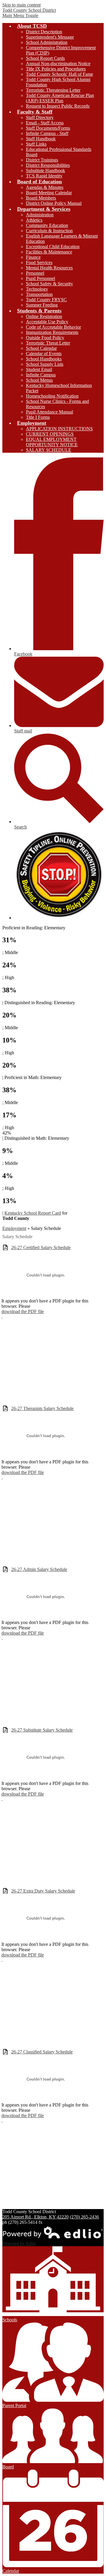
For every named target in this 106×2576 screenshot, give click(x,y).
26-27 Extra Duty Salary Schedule (43, 1891)
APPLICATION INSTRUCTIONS (59, 429)
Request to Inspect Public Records (58, 106)
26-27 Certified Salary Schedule (41, 1247)
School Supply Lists (45, 364)
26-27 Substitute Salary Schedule (42, 1730)
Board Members (41, 198)
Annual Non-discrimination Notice (58, 64)
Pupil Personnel (40, 278)
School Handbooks (44, 359)
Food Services (39, 262)
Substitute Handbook (45, 171)
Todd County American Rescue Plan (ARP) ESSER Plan (60, 98)
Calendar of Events (44, 354)
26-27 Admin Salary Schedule (39, 1569)
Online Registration (44, 316)
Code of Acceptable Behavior (53, 327)
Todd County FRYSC (46, 300)
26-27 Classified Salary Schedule (42, 2052)
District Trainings (42, 160)
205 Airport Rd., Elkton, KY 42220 (35, 2217)
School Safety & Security (49, 284)
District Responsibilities (48, 165)
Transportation (39, 294)
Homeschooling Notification (52, 396)
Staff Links (36, 144)
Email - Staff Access (45, 123)
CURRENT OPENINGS (50, 434)
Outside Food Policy (45, 338)
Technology (37, 289)
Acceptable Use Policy (47, 322)
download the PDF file (23, 1311)
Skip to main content (21, 5)
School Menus (39, 380)
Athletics (34, 220)
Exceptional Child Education (53, 247)
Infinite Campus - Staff (47, 133)
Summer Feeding (42, 305)
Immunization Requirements (52, 332)
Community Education (47, 225)
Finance (33, 257)
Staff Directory (40, 117)
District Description (44, 32)
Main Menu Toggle (20, 15)
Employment (14, 1228)
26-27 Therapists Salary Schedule (42, 1408)
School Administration (47, 42)
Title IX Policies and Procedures (56, 69)
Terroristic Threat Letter (48, 343)
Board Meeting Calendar (49, 193)
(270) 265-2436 (84, 2217)
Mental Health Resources (49, 268)
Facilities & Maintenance (49, 252)
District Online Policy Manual (54, 203)
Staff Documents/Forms (48, 128)
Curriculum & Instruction (49, 231)
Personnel (35, 273)
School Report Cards (45, 58)
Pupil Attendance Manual (49, 412)
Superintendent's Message (50, 37)
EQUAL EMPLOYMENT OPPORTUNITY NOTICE (52, 442)
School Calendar (41, 348)
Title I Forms (38, 417)
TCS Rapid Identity (44, 176)
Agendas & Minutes (45, 187)
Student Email (39, 369)
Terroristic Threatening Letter (53, 90)
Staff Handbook (41, 139)
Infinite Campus (41, 375)
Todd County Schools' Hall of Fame (59, 74)
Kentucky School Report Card (33, 1213)
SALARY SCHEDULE (49, 450)
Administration (40, 215)
